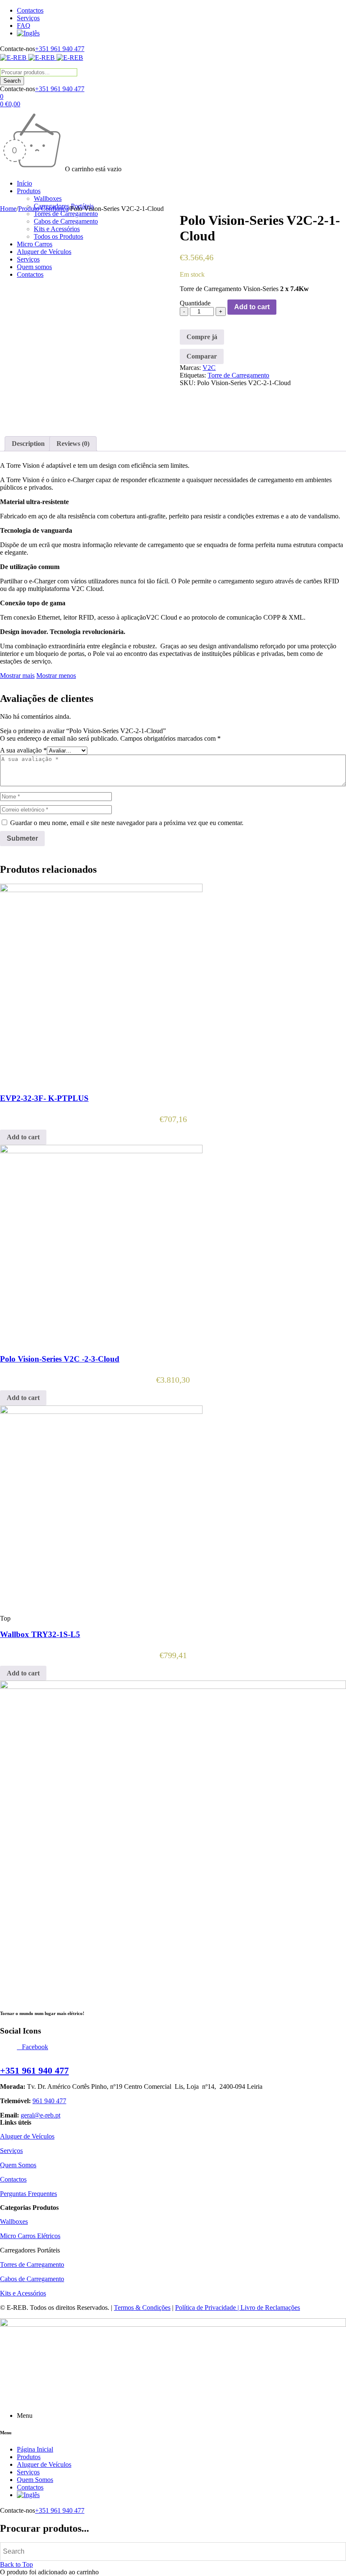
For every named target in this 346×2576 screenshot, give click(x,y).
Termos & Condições (142, 2308)
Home (8, 209)
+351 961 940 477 (60, 49)
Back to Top (16, 2564)
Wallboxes (14, 2221)
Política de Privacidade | (208, 2308)
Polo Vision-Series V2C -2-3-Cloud (60, 1359)
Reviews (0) (73, 444)
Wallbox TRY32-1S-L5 (40, 1634)
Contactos (30, 10)
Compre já (202, 337)
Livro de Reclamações (270, 2308)
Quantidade (195, 303)
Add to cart (252, 307)
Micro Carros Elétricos (30, 2236)
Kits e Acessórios (23, 2293)
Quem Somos (18, 2165)
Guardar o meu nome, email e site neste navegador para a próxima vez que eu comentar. (127, 823)
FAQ (24, 26)
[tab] (28, 444)
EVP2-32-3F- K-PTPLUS (44, 1098)
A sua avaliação (23, 750)
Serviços (28, 18)
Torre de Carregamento (238, 375)
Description (28, 444)
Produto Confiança (43, 209)
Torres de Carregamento (32, 2264)
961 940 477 (49, 2101)
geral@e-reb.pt (41, 2115)
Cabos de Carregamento (32, 2279)
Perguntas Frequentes (28, 2194)
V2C (209, 368)
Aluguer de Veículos (27, 2136)
